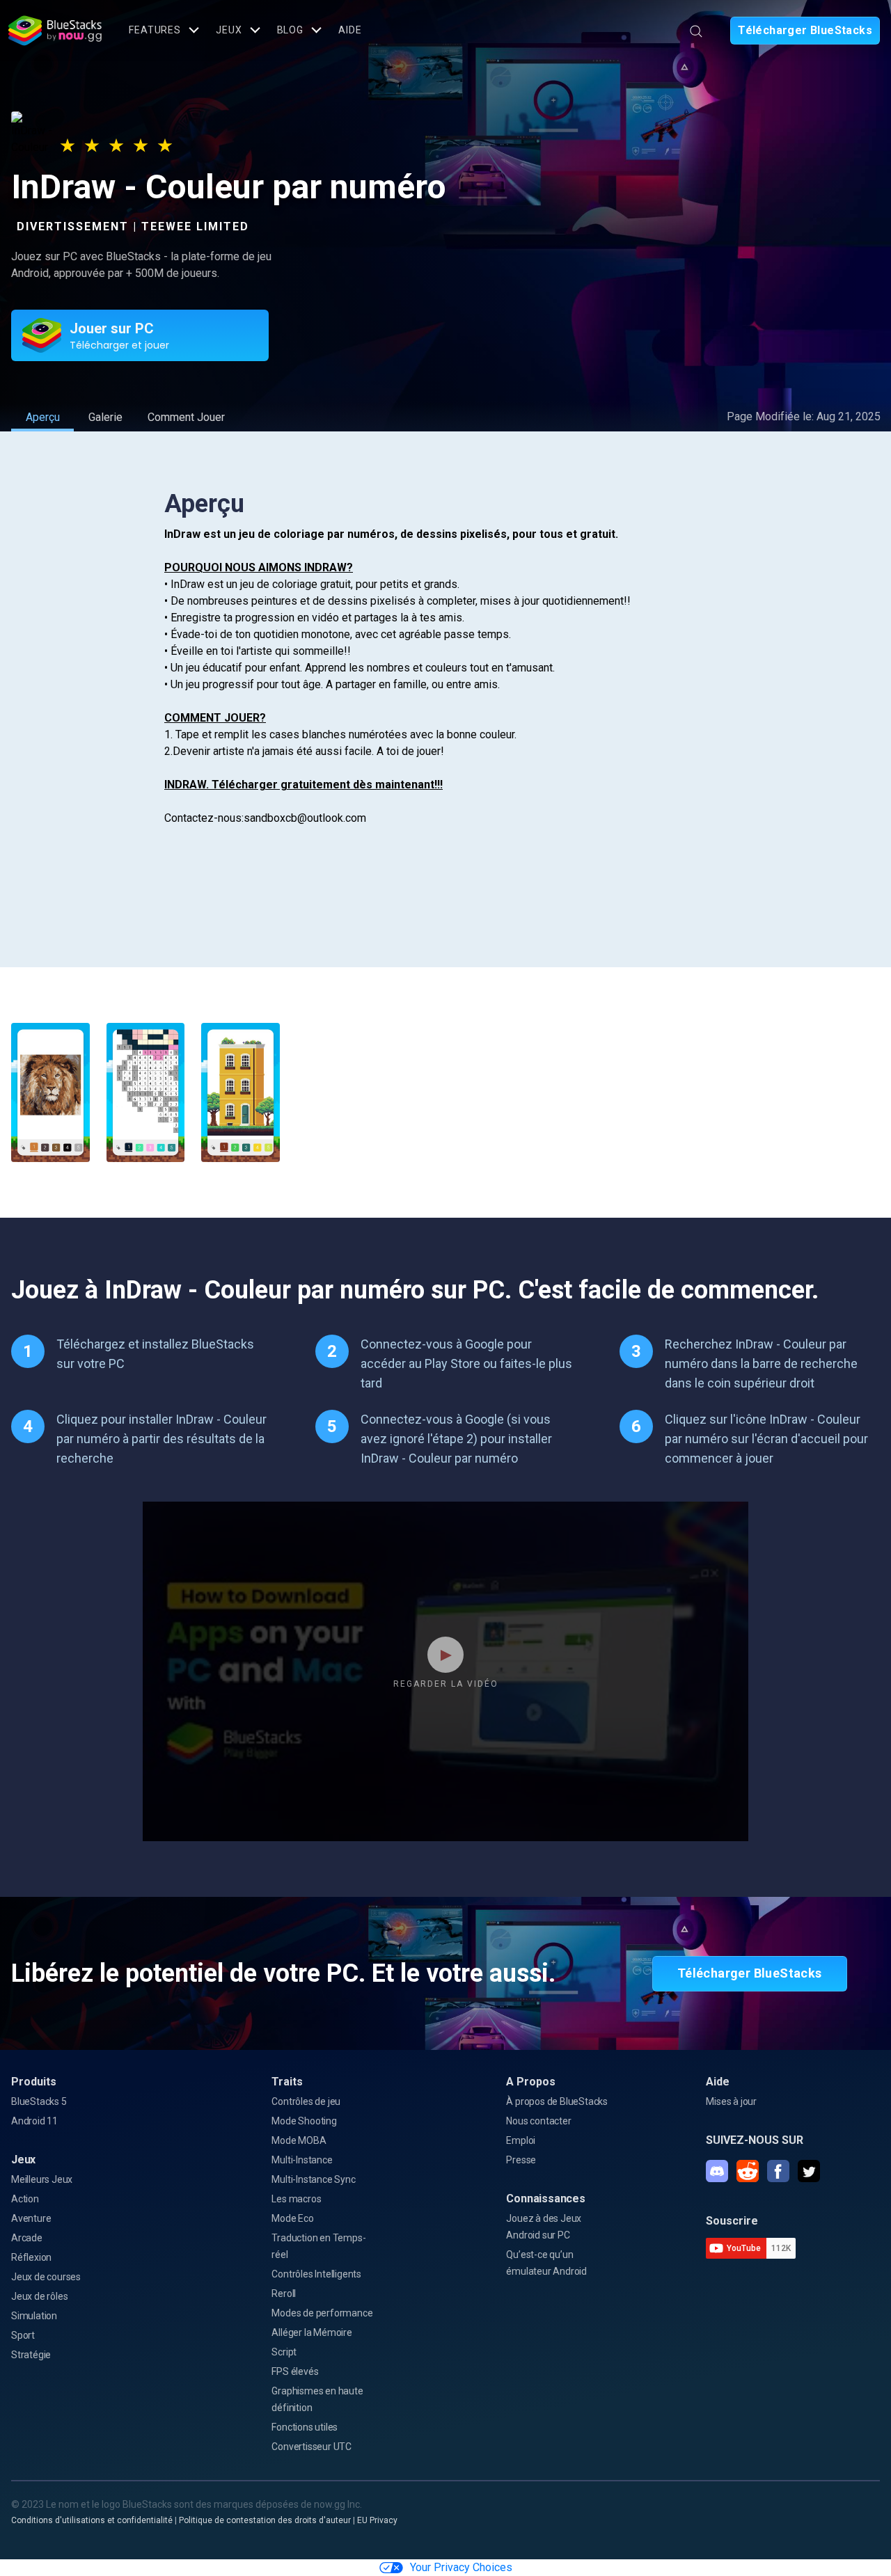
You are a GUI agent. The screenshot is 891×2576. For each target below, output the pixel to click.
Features (155, 30)
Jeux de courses (46, 2277)
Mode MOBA (299, 2140)
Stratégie (31, 2355)
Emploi (521, 2140)
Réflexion (31, 2257)
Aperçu (43, 417)
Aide (350, 30)
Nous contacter (538, 2121)
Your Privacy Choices (461, 2567)
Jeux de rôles (39, 2296)
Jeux (23, 2160)
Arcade (27, 2238)
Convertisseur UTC (312, 2447)
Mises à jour (731, 2101)
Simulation (34, 2316)
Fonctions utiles (305, 2427)
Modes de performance (322, 2313)
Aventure (31, 2218)
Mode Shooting (304, 2121)
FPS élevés (295, 2371)
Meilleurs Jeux (42, 2179)
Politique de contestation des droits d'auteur (265, 2520)
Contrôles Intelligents (316, 2274)
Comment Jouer (186, 417)
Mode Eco (292, 2218)
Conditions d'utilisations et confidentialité (92, 2520)
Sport (23, 2335)
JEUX (229, 30)
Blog (291, 30)
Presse (521, 2160)
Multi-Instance (302, 2160)
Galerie (105, 417)
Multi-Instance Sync (313, 2179)
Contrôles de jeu (306, 2101)
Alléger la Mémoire (312, 2332)
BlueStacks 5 (39, 2101)
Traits (287, 2082)
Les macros (296, 2199)
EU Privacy (377, 2520)
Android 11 (34, 2121)
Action (25, 2199)
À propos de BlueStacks (557, 2101)
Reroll (284, 2293)
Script (284, 2352)
